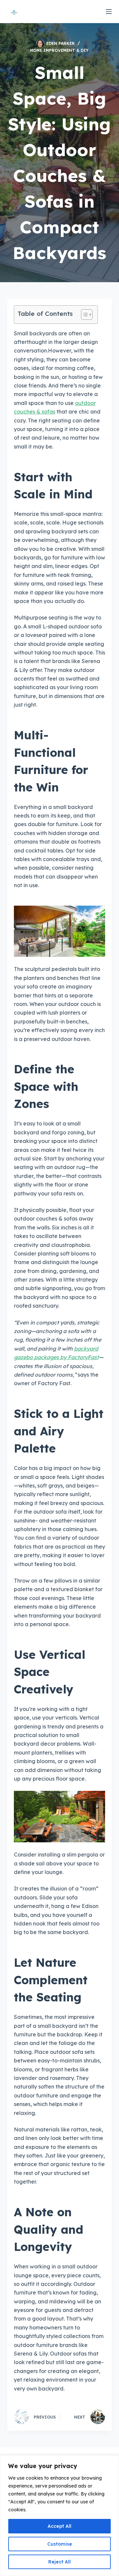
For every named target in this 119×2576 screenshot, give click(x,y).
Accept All (59, 2526)
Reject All (59, 2562)
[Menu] (109, 12)
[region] (59, 2516)
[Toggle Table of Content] (83, 315)
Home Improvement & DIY (59, 50)
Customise (60, 2544)
